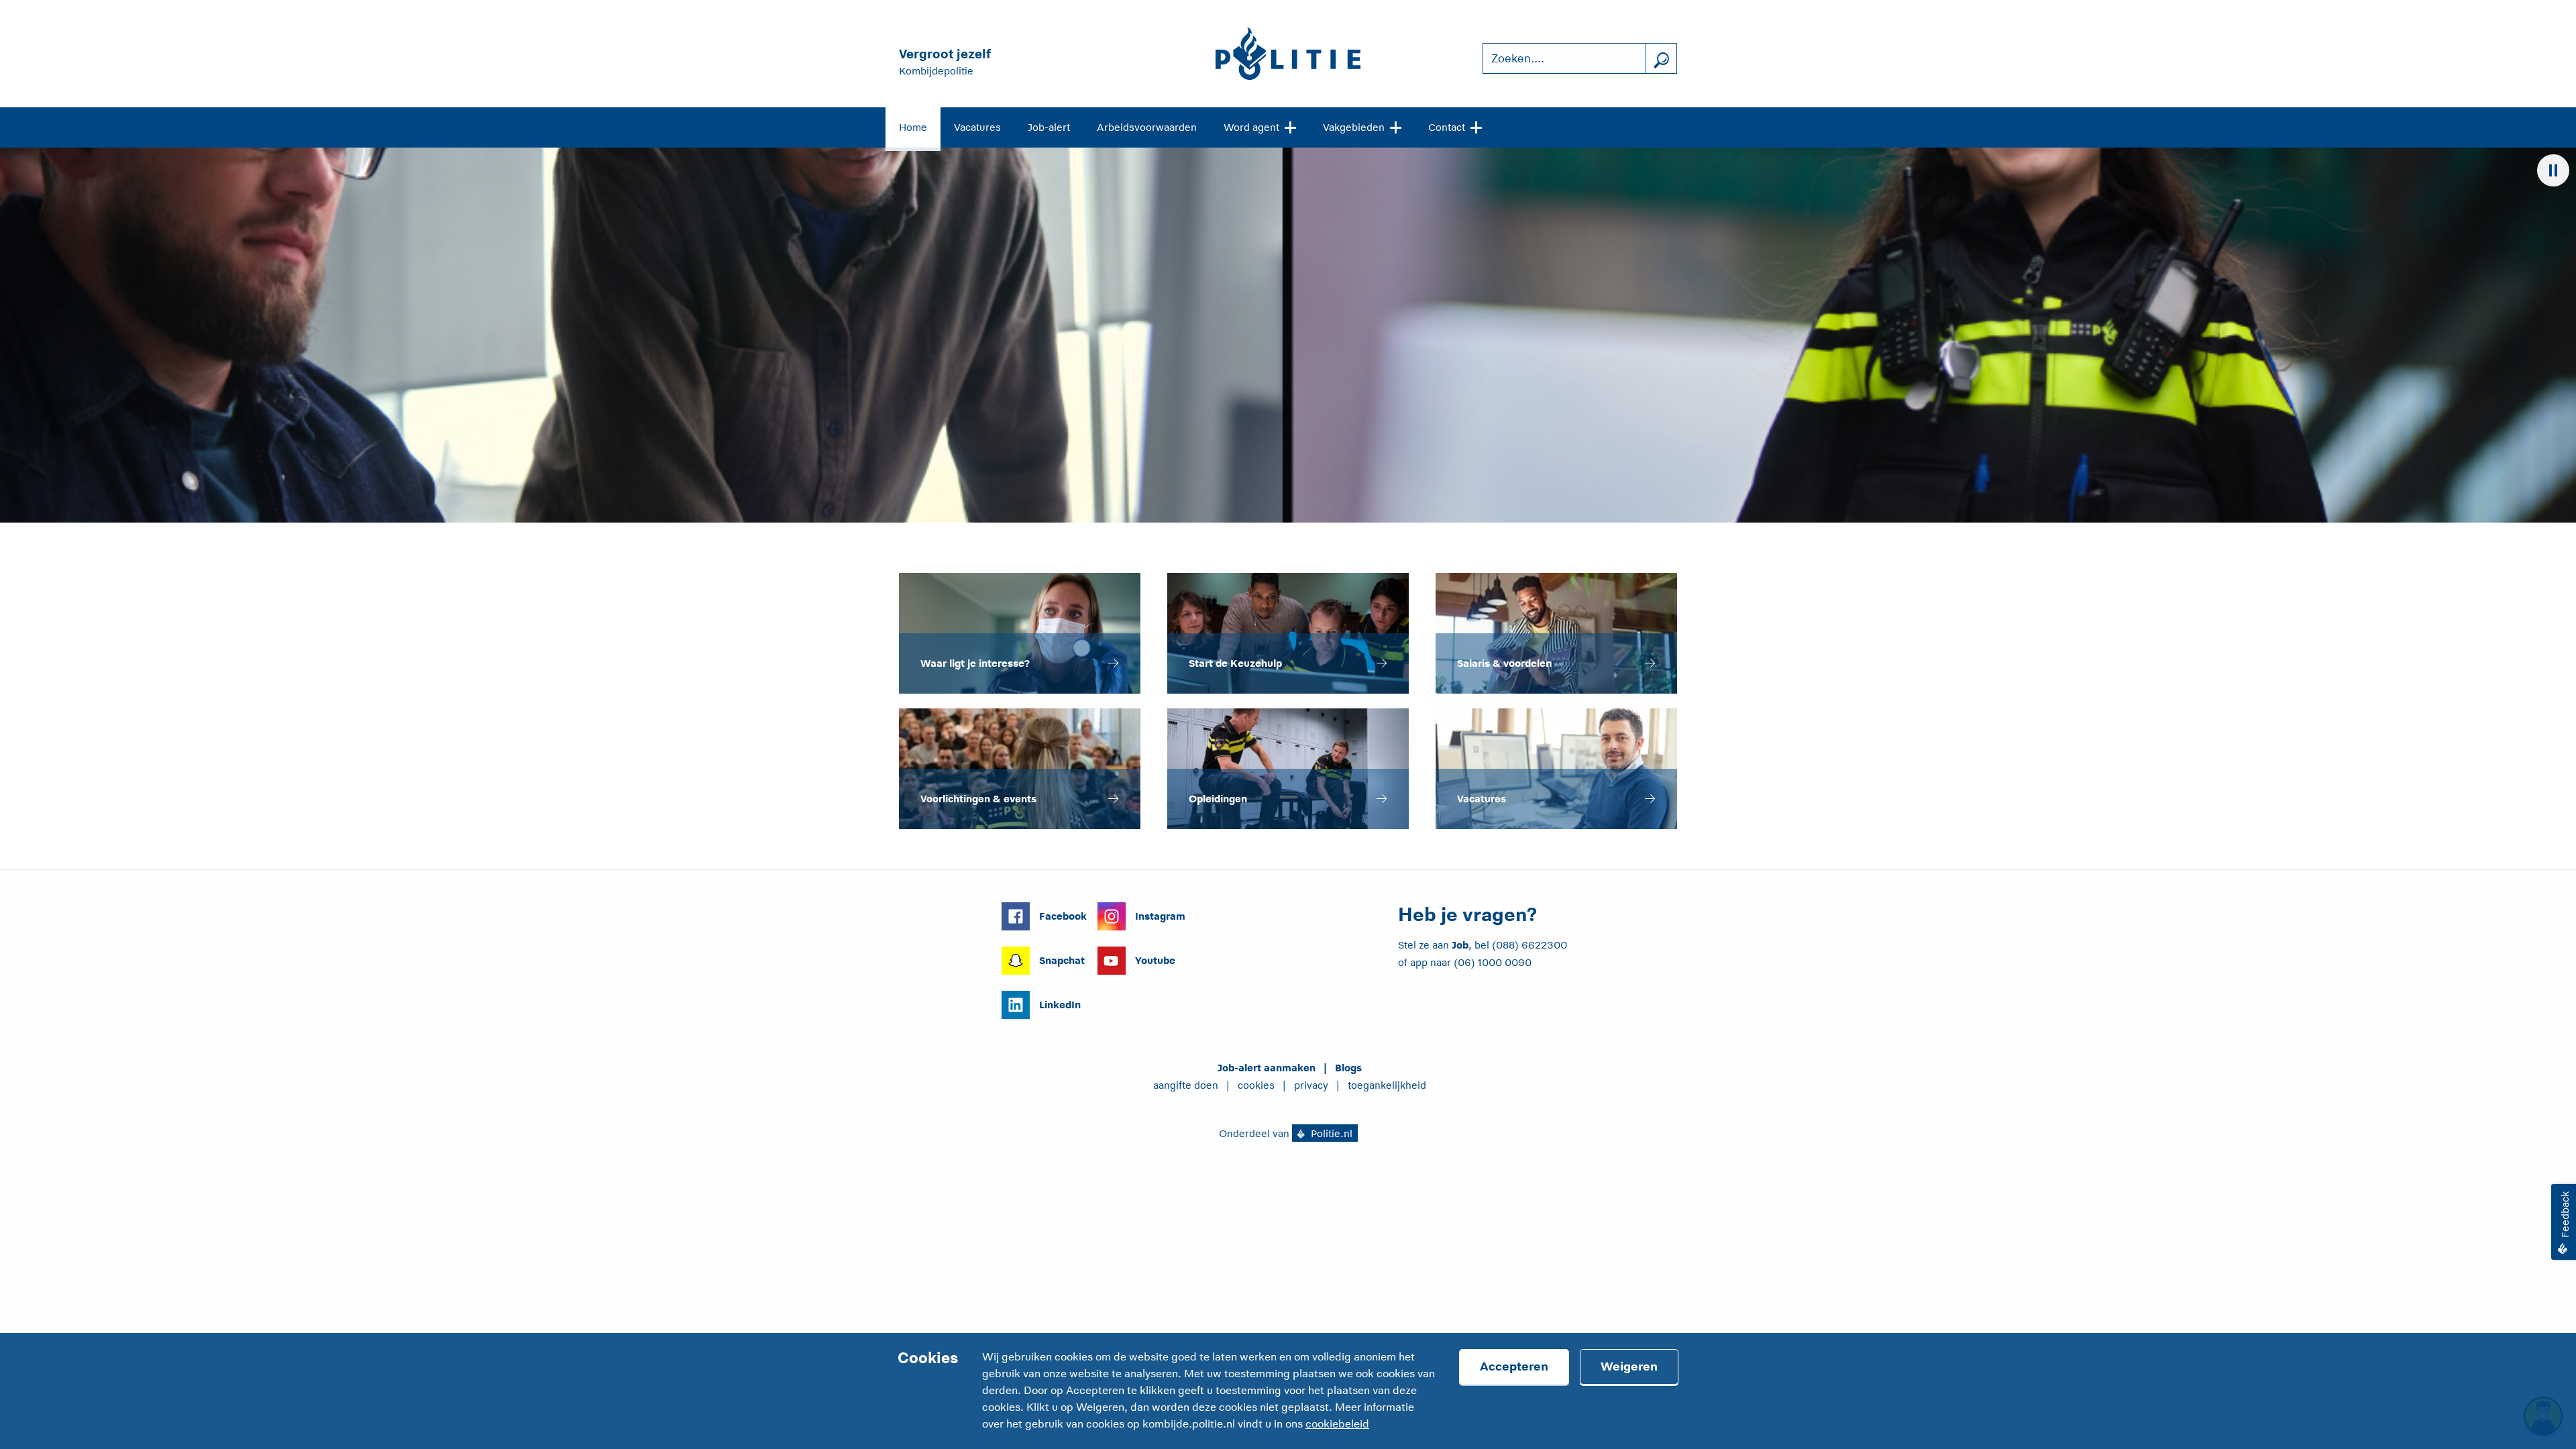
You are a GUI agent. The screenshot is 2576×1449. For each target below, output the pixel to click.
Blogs (1348, 1068)
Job (1460, 945)
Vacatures (977, 127)
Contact (1447, 127)
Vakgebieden (1354, 127)
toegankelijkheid (1387, 1085)
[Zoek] (1661, 59)
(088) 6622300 (1529, 945)
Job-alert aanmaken (1267, 1068)
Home (913, 127)
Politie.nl (1330, 1133)
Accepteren (1514, 1366)
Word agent (1251, 127)
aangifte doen (1186, 1085)
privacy (1311, 1085)
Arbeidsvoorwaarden (1147, 127)
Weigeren (1629, 1366)
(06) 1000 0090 (1493, 962)
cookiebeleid (1337, 1424)
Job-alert (1049, 127)
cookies (1256, 1085)
